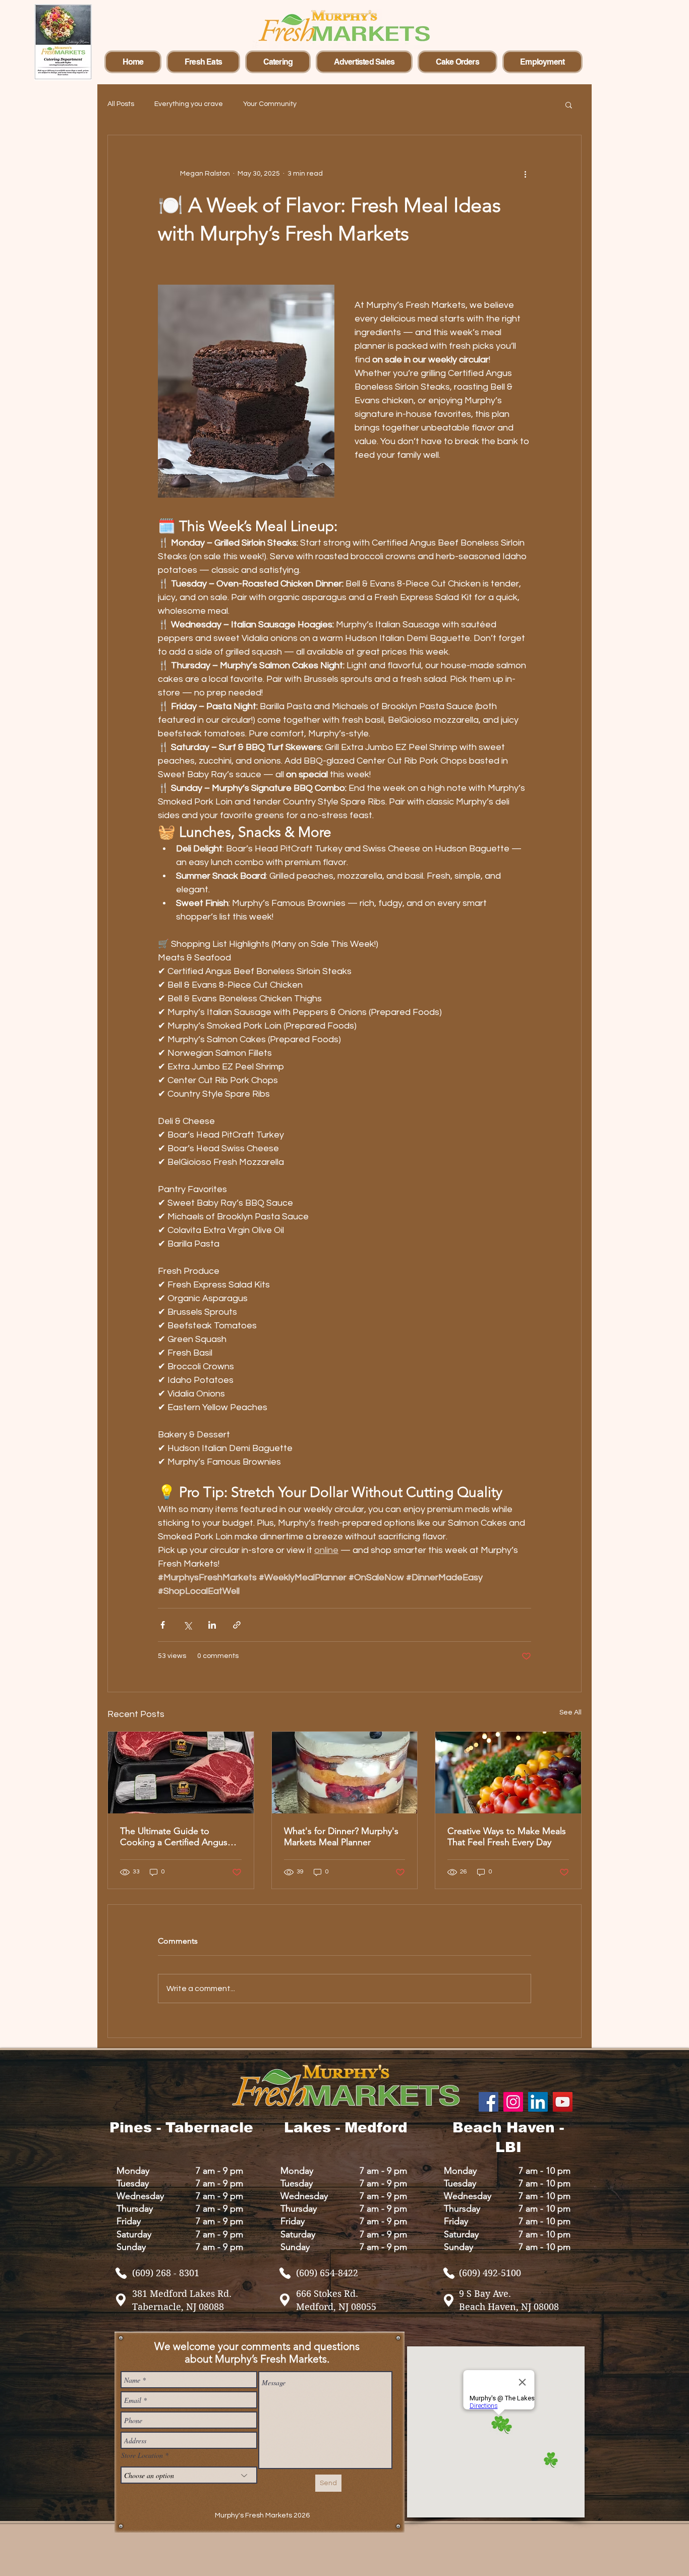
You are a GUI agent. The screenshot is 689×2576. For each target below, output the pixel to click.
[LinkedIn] (538, 2102)
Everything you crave (189, 104)
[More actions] (525, 174)
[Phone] (449, 2273)
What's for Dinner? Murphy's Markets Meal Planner (341, 1837)
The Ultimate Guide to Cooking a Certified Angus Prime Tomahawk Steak (174, 1837)
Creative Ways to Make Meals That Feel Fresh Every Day (507, 1837)
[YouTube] (563, 2102)
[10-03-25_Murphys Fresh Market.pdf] (121, 2273)
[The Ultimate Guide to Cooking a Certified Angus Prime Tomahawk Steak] (181, 1773)
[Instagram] (513, 2102)
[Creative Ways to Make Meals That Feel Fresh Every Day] (508, 1773)
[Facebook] (489, 2102)
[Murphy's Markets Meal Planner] (345, 1773)
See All (570, 1712)
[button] (569, 104)
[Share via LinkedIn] (212, 1625)
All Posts (121, 104)
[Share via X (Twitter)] (187, 1625)
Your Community (270, 104)
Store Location (142, 2455)
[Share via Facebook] (163, 1625)
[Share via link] (237, 1625)
